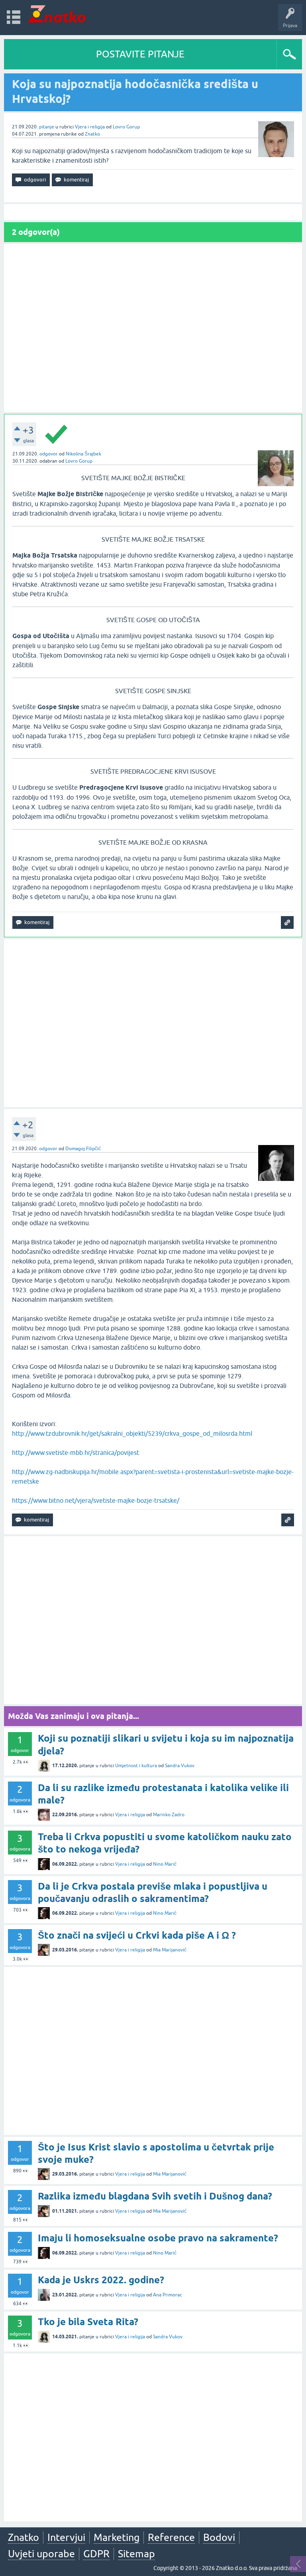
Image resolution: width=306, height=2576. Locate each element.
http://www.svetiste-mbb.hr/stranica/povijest (76, 1453)
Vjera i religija (90, 127)
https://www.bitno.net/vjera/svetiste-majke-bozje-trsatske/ (96, 1500)
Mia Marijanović (170, 1950)
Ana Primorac (168, 2295)
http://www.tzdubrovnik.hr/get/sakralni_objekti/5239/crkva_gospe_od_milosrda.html (132, 1433)
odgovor (49, 454)
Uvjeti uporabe (41, 2554)
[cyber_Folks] (244, 713)
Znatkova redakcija (264, 777)
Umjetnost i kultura (136, 1766)
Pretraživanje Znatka (250, 802)
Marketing (117, 2537)
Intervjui (66, 2537)
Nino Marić (165, 1864)
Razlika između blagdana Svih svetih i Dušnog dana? (155, 2196)
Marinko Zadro (169, 1815)
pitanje (47, 127)
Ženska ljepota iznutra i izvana (250, 141)
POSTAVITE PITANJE (140, 54)
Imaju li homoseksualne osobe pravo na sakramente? (158, 2238)
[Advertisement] (153, 328)
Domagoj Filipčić (83, 1149)
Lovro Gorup (126, 127)
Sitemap (136, 2554)
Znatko (92, 134)
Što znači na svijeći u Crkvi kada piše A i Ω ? (137, 1935)
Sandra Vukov (180, 1766)
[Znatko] (57, 14)
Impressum (228, 777)
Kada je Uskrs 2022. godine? (101, 2280)
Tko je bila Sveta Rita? (88, 2322)
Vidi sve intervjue (250, 158)
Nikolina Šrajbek (83, 454)
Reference (171, 2537)
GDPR (96, 2554)
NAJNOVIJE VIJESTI (250, 760)
